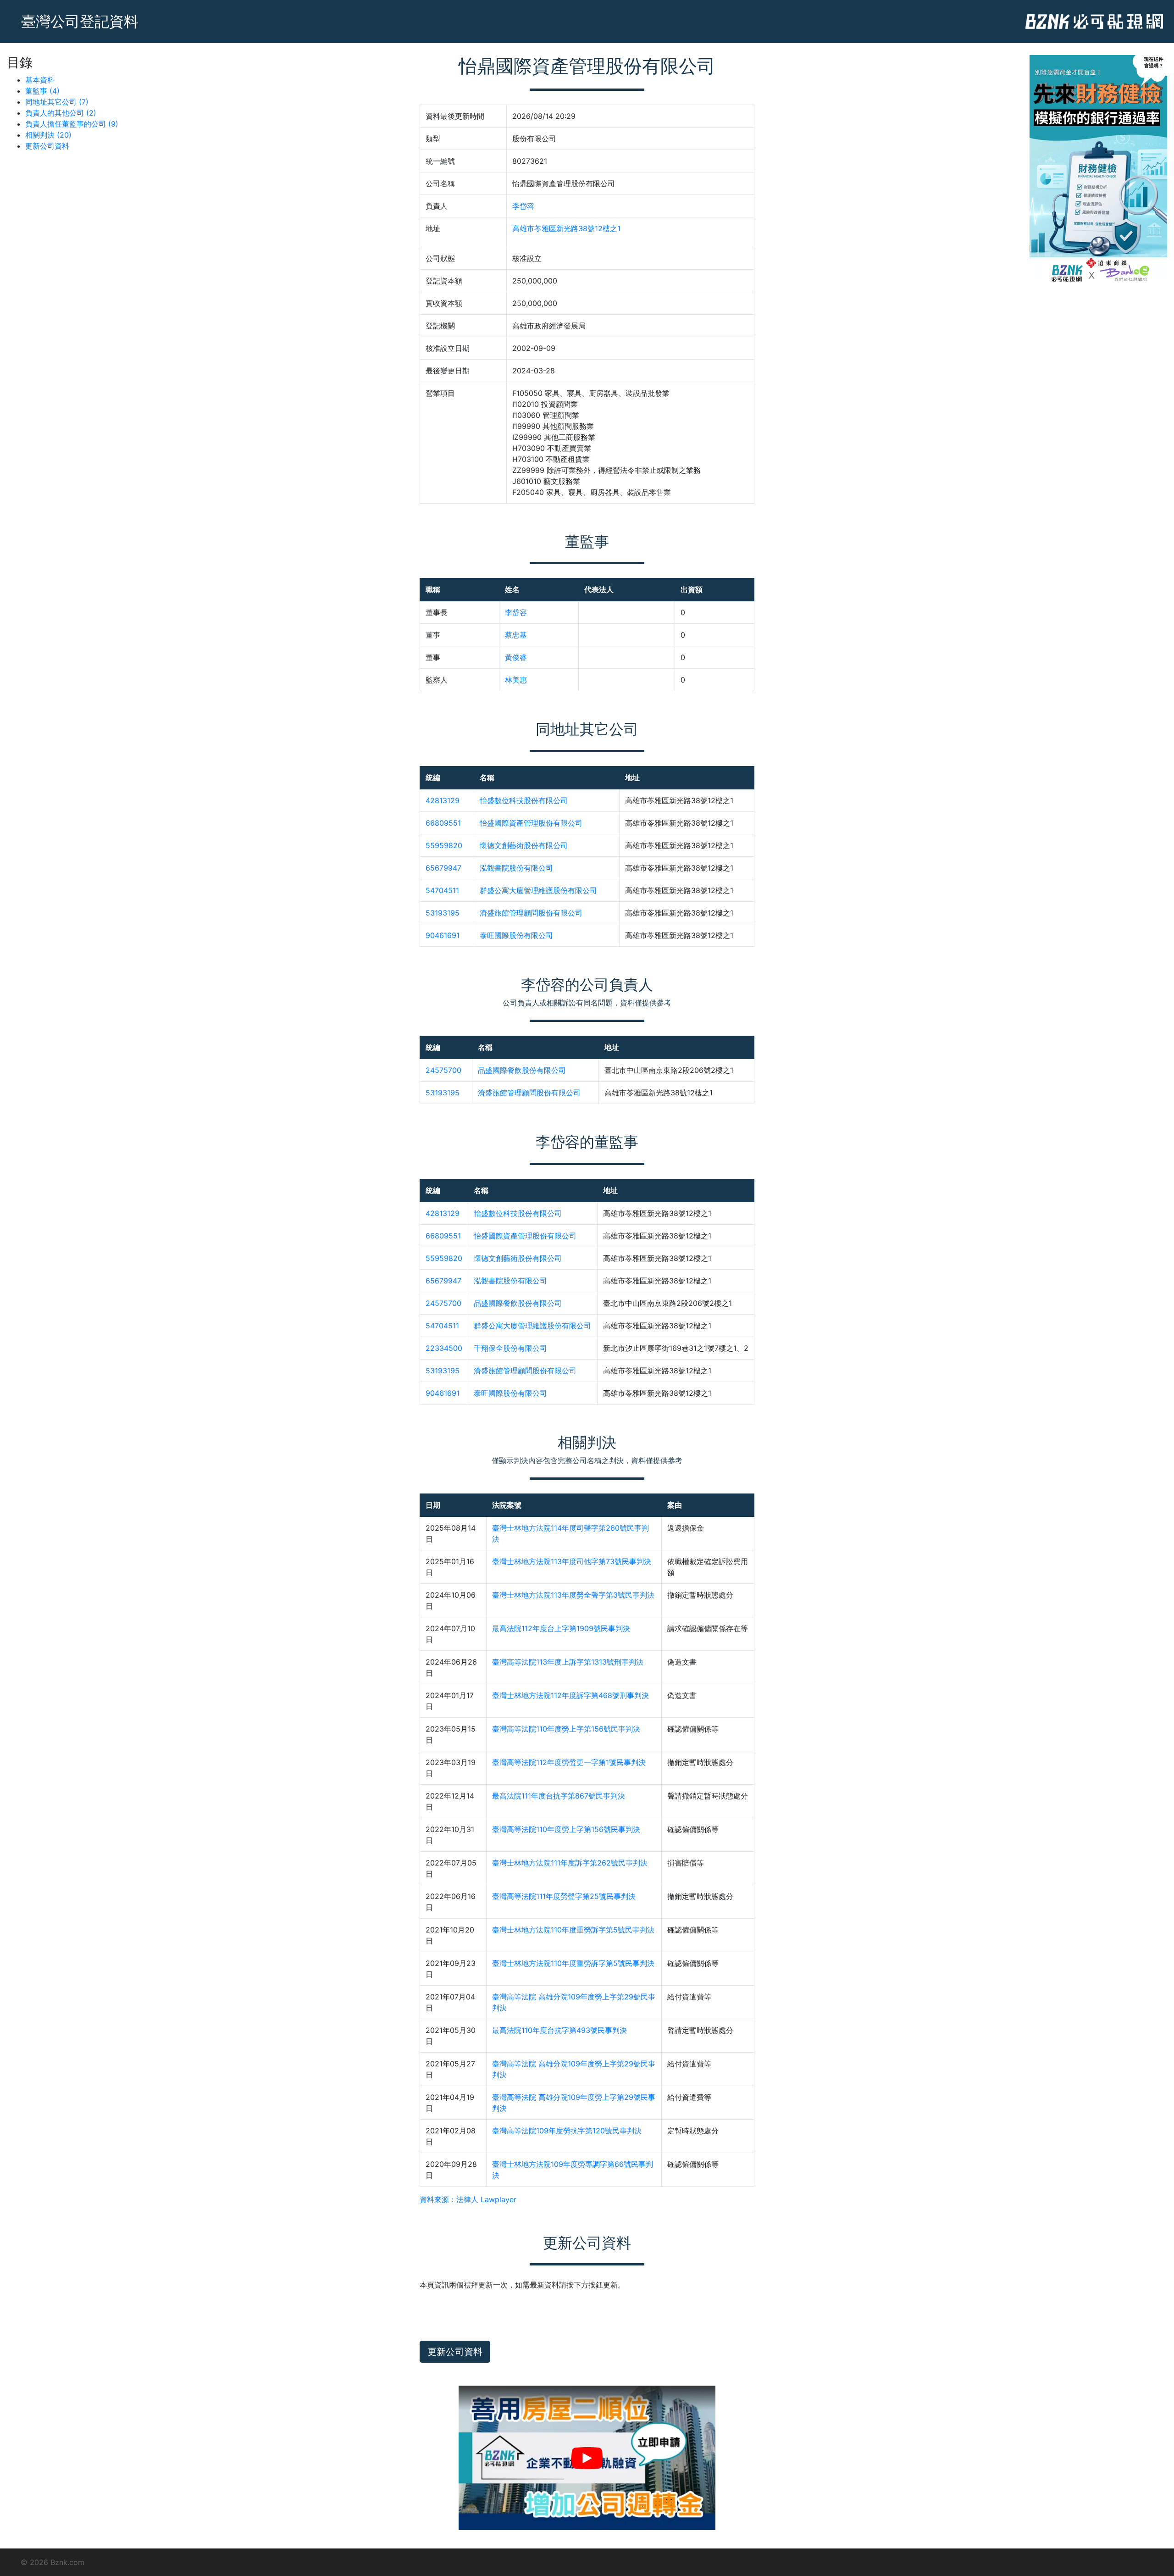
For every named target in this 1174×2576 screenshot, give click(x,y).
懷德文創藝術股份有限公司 (524, 845)
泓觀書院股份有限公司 (516, 868)
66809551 (443, 823)
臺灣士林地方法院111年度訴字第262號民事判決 (570, 1863)
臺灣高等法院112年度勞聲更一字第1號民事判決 (569, 1762)
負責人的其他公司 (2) (61, 113)
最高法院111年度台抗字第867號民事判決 (559, 1796)
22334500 (444, 1348)
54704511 (442, 890)
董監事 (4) (42, 91)
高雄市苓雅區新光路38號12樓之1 (566, 228)
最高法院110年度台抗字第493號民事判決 (559, 2030)
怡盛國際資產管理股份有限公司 (531, 823)
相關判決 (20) (48, 135)
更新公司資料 (47, 146)
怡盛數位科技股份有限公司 (524, 800)
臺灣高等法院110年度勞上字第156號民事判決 (566, 1729)
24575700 (443, 1070)
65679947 (443, 868)
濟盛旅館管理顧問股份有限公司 (531, 913)
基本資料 (40, 80)
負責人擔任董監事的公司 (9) (72, 124)
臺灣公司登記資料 (80, 21)
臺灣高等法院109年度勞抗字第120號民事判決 (567, 2131)
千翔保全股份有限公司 (510, 1348)
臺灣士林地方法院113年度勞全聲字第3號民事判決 (573, 1595)
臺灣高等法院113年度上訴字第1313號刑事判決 (568, 1662)
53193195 (443, 913)
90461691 (443, 935)
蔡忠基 (516, 635)
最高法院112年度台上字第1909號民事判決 (561, 1628)
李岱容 (523, 206)
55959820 (444, 845)
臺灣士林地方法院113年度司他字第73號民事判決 (572, 1561)
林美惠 (516, 680)
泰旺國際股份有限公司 (516, 935)
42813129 (443, 800)
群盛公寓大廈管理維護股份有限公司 (538, 890)
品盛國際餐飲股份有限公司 (522, 1070)
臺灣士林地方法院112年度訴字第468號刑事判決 (570, 1695)
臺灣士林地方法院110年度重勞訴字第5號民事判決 (573, 1930)
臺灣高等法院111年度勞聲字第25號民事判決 (564, 1896)
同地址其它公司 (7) (57, 102)
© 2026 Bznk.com (53, 2562)
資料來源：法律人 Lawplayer (468, 2199)
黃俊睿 (516, 657)
